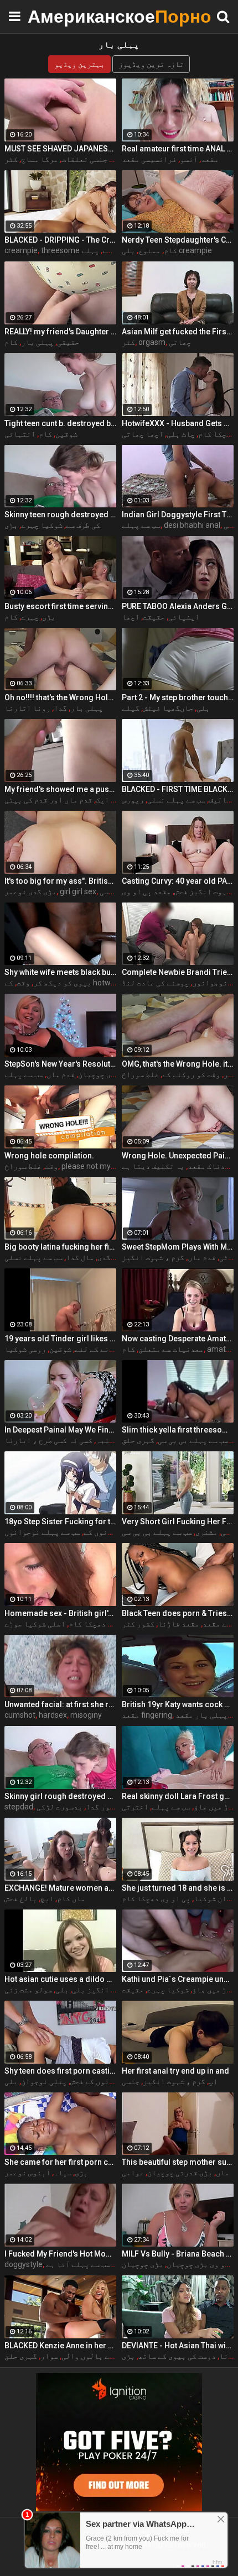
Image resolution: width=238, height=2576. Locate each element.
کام (170, 250)
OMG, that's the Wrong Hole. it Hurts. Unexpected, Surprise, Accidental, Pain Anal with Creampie (178, 1064)
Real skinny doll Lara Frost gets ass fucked (178, 1796)
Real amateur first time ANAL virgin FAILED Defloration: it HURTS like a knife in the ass (178, 149)
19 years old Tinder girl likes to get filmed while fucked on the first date (60, 1339)
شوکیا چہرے (42, 525)
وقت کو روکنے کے (191, 1074)
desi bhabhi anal (192, 525)
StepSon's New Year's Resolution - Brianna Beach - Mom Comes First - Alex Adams (60, 1064)
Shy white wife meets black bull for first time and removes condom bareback (60, 972)
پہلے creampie (114, 250)
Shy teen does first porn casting (60, 2071)
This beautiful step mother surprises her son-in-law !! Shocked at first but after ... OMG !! (178, 2162)
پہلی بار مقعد (201, 1715)
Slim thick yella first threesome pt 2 (178, 1430)
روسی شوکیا (25, 1349)
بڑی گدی (112, 1257)
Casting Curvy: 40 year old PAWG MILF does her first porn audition (178, 881)
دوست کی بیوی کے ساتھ (177, 2356)
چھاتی (180, 342)
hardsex (53, 1715)
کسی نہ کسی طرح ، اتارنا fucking (73, 1440)
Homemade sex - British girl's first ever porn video (60, 1613)
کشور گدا (102, 1807)
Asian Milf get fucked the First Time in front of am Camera (178, 332)
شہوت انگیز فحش (203, 891)
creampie (21, 250)
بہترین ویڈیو (79, 64)
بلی (203, 708)
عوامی (133, 2173)
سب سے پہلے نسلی (176, 800)
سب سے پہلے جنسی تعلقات (105, 159)
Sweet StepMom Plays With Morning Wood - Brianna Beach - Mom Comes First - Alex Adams (178, 1247)
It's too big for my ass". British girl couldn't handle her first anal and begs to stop (60, 881)
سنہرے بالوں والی (94, 2356)
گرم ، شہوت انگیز (153, 1257)
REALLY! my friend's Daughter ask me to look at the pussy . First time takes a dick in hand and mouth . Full (60, 332)
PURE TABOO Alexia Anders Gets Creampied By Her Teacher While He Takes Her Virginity (178, 606)
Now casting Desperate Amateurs (178, 1339)
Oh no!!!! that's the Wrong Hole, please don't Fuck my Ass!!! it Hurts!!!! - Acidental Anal (60, 697)
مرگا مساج (40, 159)
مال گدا (80, 1257)
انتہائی (20, 434)
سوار (49, 2356)
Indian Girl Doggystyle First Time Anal (178, 515)
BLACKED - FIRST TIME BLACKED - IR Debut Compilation (178, 789)
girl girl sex (78, 891)
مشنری (206, 1532)
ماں (223, 2173)
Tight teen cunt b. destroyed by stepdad (60, 423)
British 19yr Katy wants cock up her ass (178, 1704)
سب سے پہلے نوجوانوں (42, 1532)
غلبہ (105, 1440)
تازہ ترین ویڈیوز (151, 64)
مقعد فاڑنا (178, 1624)
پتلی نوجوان (44, 2081)
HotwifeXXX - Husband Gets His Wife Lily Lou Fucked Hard (178, 423)
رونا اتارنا (27, 708)
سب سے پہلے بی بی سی (193, 1440)
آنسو (189, 159)
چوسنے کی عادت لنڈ (155, 983)
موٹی (228, 1257)
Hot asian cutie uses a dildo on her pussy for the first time (60, 1979)
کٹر (11, 159)
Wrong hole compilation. (49, 1156)
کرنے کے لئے (96, 1349)
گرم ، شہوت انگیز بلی (111, 1990)
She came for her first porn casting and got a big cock (60, 2162)
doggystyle (24, 2264)
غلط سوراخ (140, 1074)
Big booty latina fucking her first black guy (60, 1247)
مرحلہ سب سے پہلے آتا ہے (90, 2264)
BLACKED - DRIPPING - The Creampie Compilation (60, 240)
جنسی (131, 2081)
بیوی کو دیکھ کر (62, 983)
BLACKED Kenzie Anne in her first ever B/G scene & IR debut (60, 2346)
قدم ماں (61, 1074)
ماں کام (71, 1898)
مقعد (210, 159)
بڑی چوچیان (99, 1074)
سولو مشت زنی (28, 1990)
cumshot (20, 1715)
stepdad (19, 1807)
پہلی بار (37, 342)
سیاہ (63, 2173)
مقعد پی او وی (146, 891)
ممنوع (149, 250)
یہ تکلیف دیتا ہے (153, 1166)
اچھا (131, 617)
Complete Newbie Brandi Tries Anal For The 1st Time (178, 972)
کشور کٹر (138, 1624)
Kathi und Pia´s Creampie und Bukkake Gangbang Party (178, 1979)
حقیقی (68, 342)
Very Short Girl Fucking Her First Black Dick (178, 1522)
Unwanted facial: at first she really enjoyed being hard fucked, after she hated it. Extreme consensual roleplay (60, 1704)
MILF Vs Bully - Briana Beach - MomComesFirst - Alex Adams (178, 2254)
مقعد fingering (147, 1715)
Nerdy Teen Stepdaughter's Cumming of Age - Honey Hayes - (178, 240)
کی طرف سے (83, 525)
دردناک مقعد (211, 1166)
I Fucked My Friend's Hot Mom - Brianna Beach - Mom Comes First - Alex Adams (60, 2254)
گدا (60, 708)
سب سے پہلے (141, 525)
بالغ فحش (21, 1898)
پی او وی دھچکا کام (103, 1624)
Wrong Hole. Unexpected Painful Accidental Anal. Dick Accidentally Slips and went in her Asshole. (178, 1156)
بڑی (11, 525)
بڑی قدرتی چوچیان (180, 2173)
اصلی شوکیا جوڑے (35, 1624)
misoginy (86, 1715)
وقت (23, 983)
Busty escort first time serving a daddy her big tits (60, 606)
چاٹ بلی (181, 434)
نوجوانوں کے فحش (101, 2081)
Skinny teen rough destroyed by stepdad (60, 515)
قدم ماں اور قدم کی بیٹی (48, 800)
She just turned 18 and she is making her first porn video (178, 1888)
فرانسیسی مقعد (149, 159)
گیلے (131, 708)
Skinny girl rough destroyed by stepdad (60, 1796)
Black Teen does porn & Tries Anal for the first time (178, 1613)
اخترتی (135, 1807)
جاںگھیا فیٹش (168, 708)
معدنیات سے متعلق (171, 1349)
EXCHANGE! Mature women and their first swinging (60, 1888)
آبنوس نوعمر (27, 2173)
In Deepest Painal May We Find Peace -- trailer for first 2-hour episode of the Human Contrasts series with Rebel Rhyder (60, 1430)
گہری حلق (138, 1440)
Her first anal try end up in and (175, 2071)
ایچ (47, 1898)
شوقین (66, 434)
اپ (213, 2081)
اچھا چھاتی (143, 434)
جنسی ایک (112, 800)
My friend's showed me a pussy (60, 789)
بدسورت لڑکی (59, 1807)
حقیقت (154, 617)
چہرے (30, 617)
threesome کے (76, 250)
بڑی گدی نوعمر (30, 891)
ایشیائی (184, 617)
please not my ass (93, 1166)
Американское (55, 16)
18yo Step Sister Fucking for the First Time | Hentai (60, 1522)
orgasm (152, 342)
